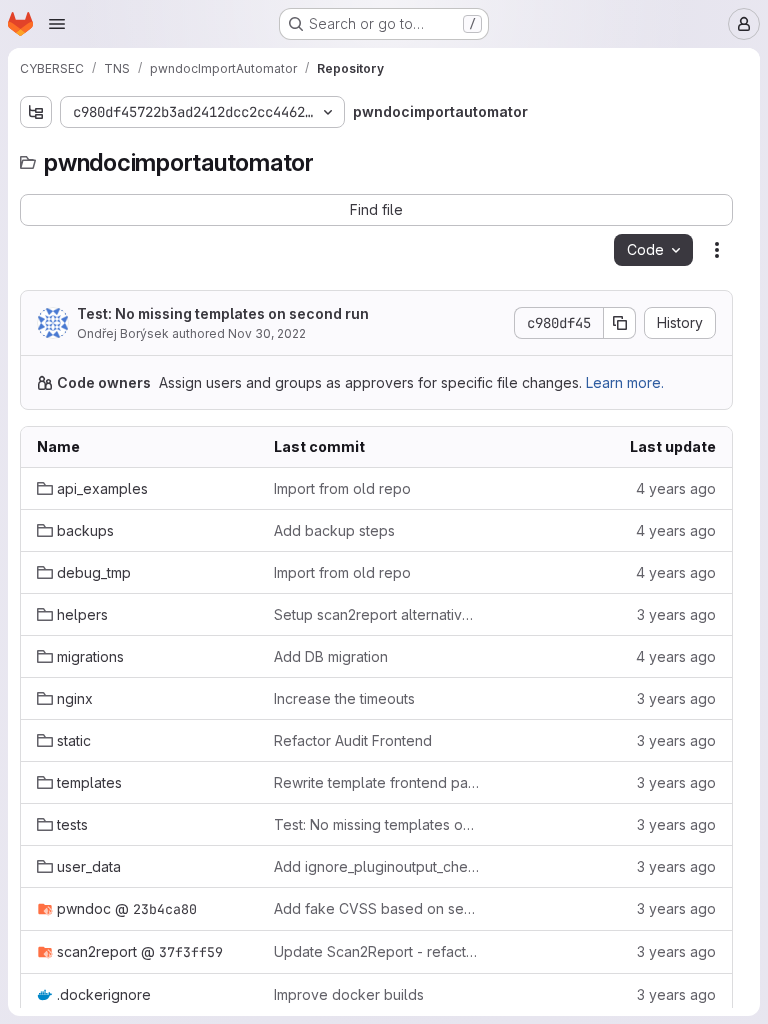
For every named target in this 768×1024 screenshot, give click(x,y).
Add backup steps (334, 530)
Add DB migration (331, 656)
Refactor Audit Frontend (353, 740)
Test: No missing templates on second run (223, 313)
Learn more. (625, 382)
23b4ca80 (165, 909)
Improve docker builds (349, 994)
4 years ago (676, 488)
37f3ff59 (191, 952)
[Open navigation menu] (57, 24)
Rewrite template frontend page (376, 782)
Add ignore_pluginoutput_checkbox (376, 866)
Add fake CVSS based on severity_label (376, 908)
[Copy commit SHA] (620, 323)
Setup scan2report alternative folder (376, 614)
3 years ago (676, 614)
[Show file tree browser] (36, 112)
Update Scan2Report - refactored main (376, 951)
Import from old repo (342, 488)
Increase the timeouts (344, 698)
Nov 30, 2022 (267, 333)
